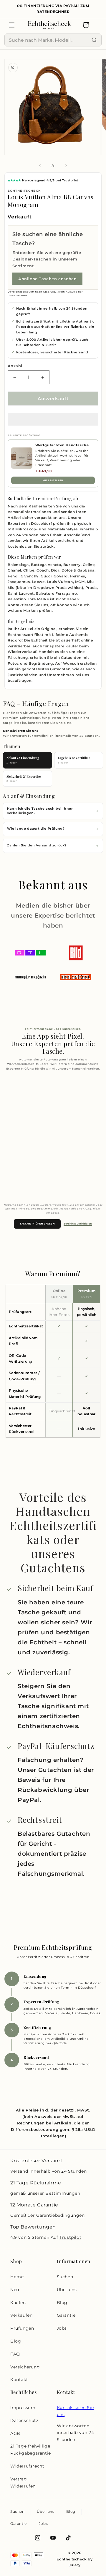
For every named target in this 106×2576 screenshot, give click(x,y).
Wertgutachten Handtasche (62, 445)
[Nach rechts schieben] (66, 166)
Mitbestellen (53, 480)
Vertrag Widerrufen (23, 2483)
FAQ (15, 2354)
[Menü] (12, 25)
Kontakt (19, 2380)
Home (17, 2277)
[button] (53, 420)
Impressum (23, 2408)
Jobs (62, 2328)
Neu (15, 2290)
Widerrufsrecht (27, 2466)
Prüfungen (22, 2328)
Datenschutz (24, 2420)
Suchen (65, 2277)
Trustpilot (70, 2237)
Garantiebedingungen (60, 2215)
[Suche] (94, 40)
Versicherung (25, 2367)
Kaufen (18, 2303)
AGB (15, 2433)
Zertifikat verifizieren (78, 1224)
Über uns (67, 2290)
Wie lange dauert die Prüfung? (36, 829)
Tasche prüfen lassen (37, 1224)
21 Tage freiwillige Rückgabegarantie (31, 2450)
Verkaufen (21, 2315)
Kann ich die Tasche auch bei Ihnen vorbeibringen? (40, 811)
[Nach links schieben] (40, 166)
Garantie (66, 2315)
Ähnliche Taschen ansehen (47, 279)
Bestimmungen (63, 2193)
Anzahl (15, 366)
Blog (16, 2341)
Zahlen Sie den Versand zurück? (37, 845)
